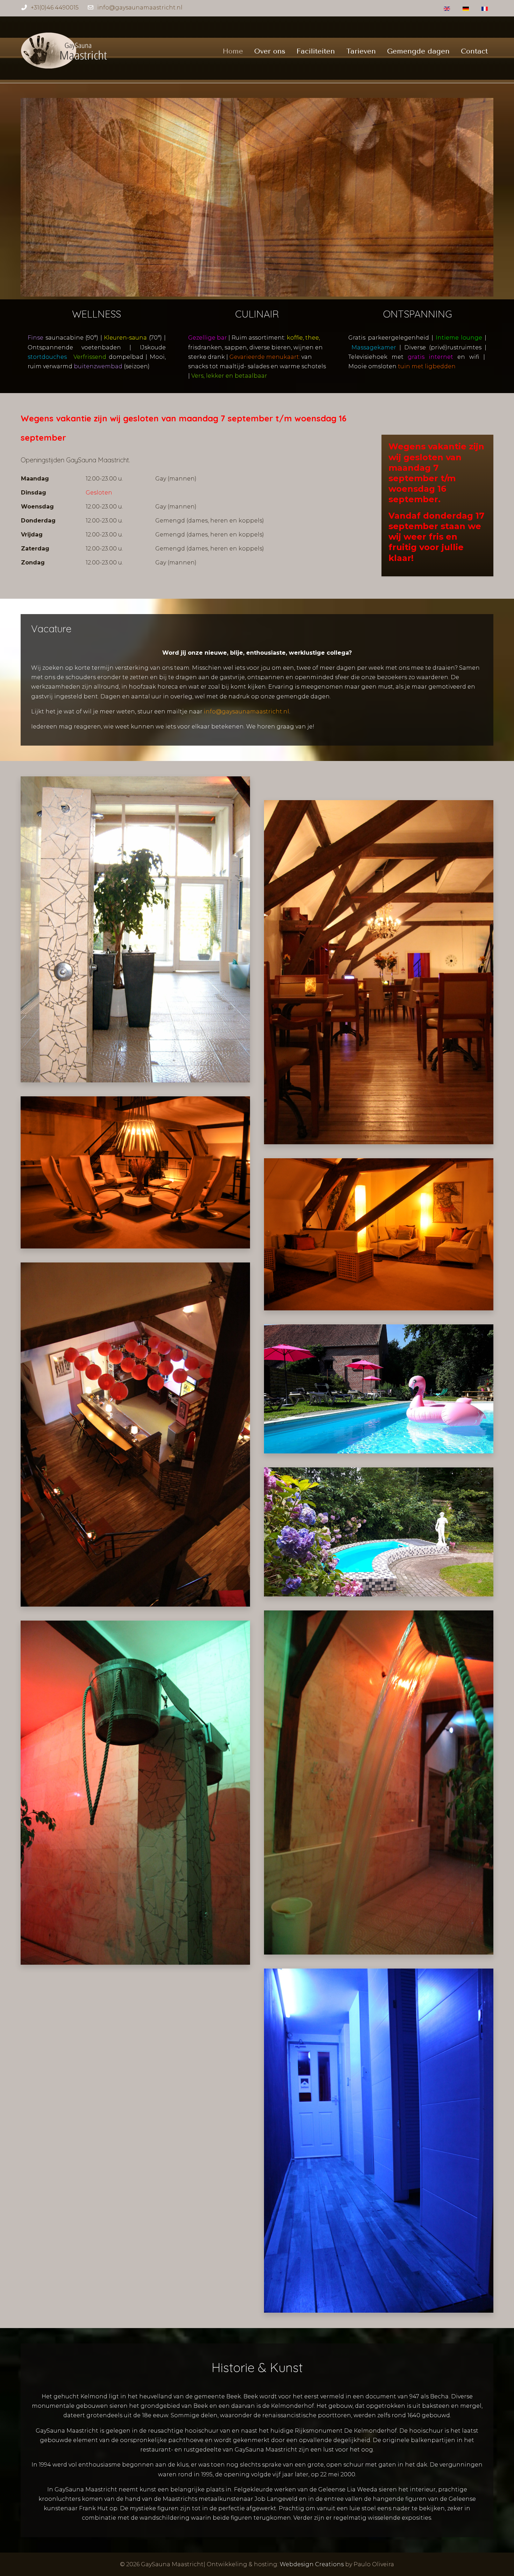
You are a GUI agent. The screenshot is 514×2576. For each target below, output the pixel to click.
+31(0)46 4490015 (55, 8)
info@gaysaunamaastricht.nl (140, 8)
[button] (135, 929)
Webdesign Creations (312, 2564)
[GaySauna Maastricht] (64, 51)
